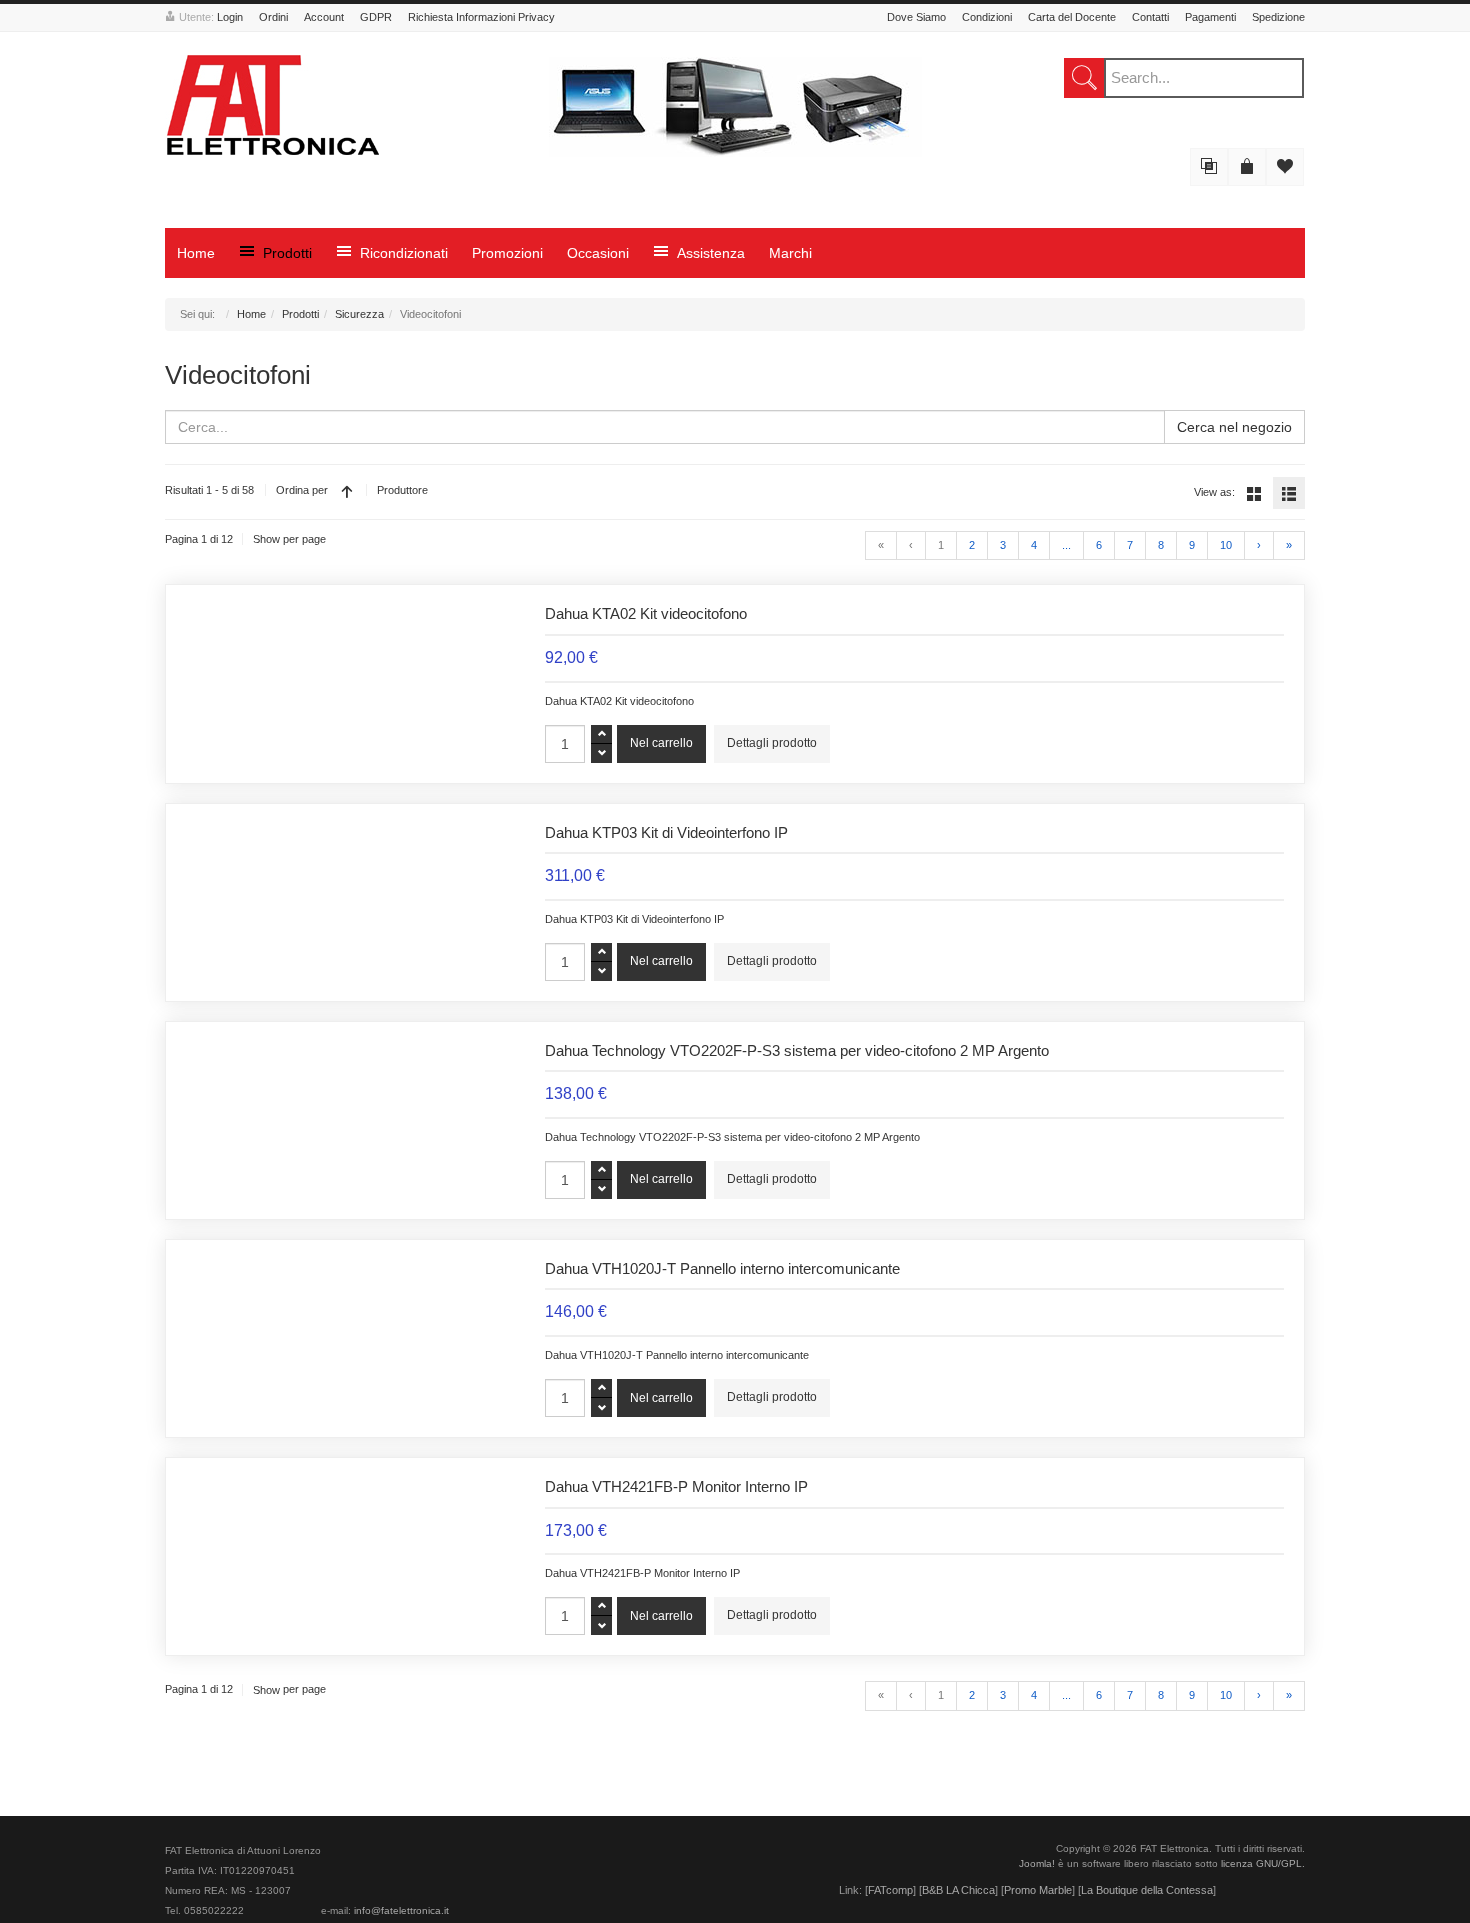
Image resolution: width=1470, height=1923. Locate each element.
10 (1226, 545)
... (1066, 545)
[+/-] (347, 491)
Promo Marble (1038, 1890)
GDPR (376, 17)
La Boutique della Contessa (1147, 1890)
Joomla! (1037, 1863)
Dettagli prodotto (772, 743)
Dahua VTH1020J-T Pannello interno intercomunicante (722, 1269)
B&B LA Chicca (958, 1890)
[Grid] (1254, 493)
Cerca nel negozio (1234, 427)
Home (251, 314)
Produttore (402, 490)
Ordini (273, 17)
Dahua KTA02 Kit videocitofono (646, 614)
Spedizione (1278, 17)
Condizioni (987, 17)
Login (230, 17)
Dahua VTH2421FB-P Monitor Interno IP (676, 1487)
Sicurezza (359, 314)
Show (266, 539)
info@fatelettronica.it (401, 1910)
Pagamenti (1210, 17)
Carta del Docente (1072, 17)
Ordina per (302, 490)
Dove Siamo (916, 17)
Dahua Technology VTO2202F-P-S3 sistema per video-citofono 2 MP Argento (797, 1051)
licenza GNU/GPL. (1263, 1863)
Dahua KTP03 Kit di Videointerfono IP (666, 833)
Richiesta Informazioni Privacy (481, 17)
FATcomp (890, 1890)
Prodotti (300, 314)
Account (324, 17)
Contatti (1150, 17)
